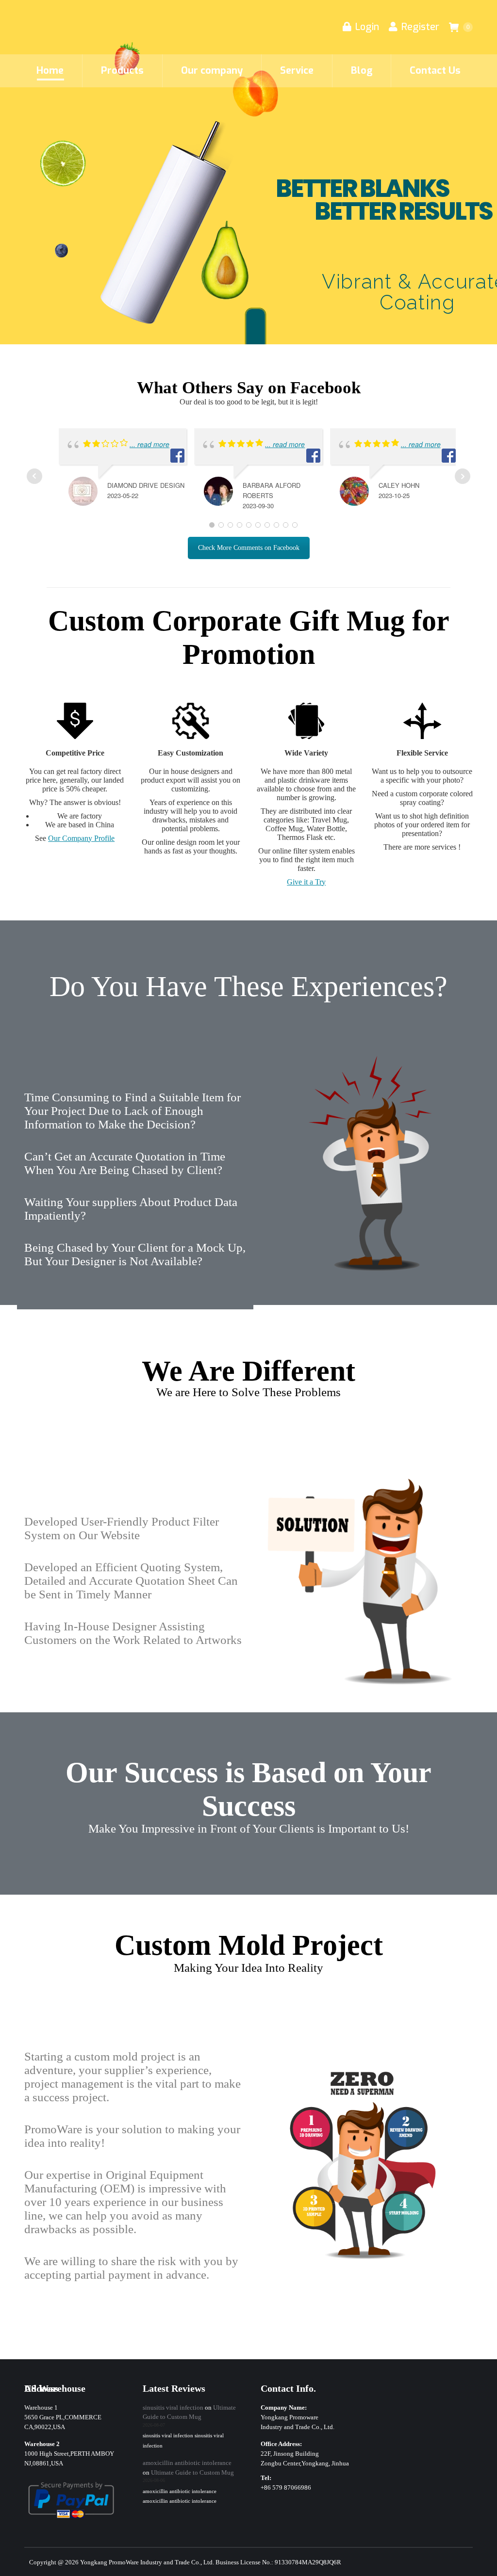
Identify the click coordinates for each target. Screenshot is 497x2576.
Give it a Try (306, 882)
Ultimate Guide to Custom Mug (192, 2472)
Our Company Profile (81, 838)
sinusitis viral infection (173, 2407)
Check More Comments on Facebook (249, 548)
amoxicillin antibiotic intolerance (187, 2463)
